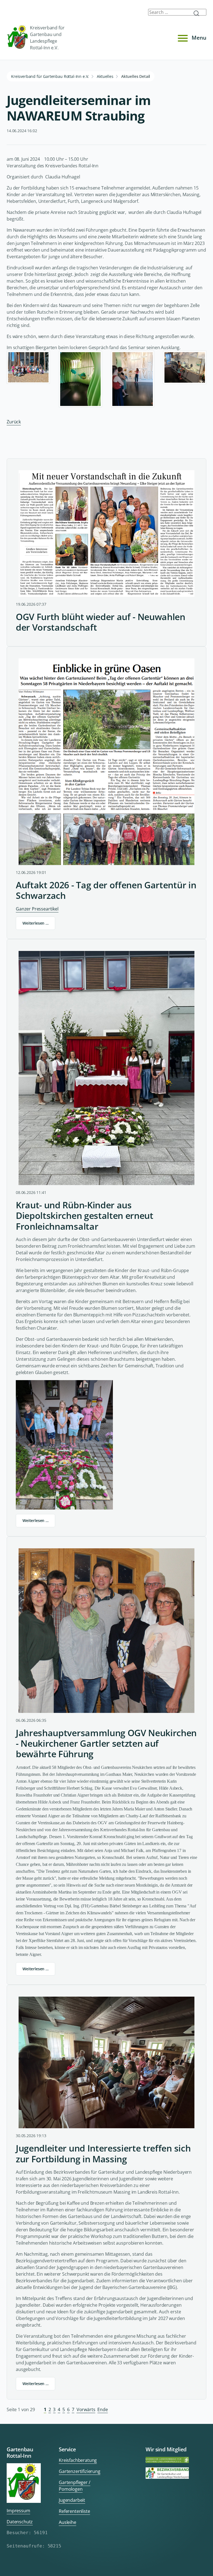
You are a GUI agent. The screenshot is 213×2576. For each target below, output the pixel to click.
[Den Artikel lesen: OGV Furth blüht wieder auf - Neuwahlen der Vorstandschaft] (106, 534)
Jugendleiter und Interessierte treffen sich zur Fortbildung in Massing (103, 2154)
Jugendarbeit (72, 2500)
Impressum (18, 2511)
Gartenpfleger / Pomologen (75, 2486)
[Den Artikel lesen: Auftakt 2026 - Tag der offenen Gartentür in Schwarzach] (106, 762)
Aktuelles (105, 76)
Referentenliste (74, 2511)
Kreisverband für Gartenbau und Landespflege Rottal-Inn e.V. (47, 38)
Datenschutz (20, 2522)
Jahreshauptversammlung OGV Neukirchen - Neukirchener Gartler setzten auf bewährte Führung (106, 1744)
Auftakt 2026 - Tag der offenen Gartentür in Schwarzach (106, 890)
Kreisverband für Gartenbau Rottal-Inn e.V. (50, 76)
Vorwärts (86, 2409)
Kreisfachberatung (78, 2460)
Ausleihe (68, 2522)
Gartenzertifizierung (80, 2471)
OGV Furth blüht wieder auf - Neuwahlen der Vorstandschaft (101, 622)
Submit (199, 13)
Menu (199, 38)
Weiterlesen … (35, 923)
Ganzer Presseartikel (37, 909)
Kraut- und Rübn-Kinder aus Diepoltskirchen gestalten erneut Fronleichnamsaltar (85, 1216)
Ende (102, 2409)
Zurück (14, 422)
